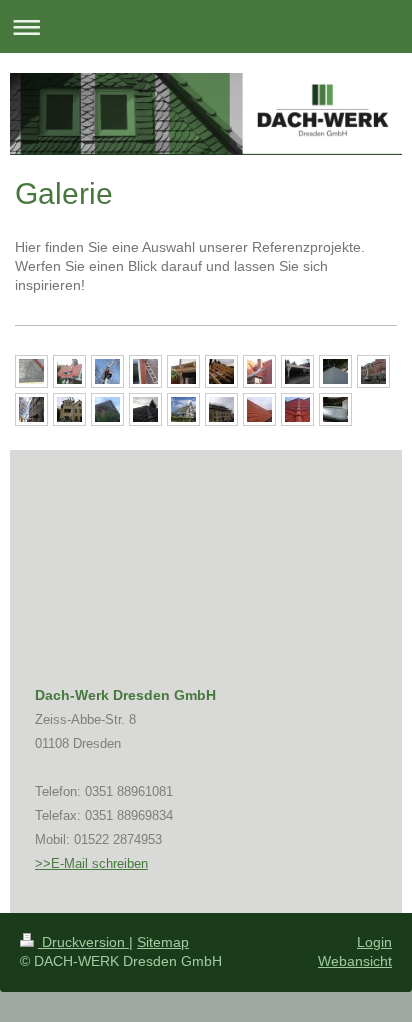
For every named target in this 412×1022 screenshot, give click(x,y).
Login (374, 942)
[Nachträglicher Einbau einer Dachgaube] (145, 371)
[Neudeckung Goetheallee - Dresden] (259, 371)
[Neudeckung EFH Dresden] (145, 409)
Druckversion (83, 942)
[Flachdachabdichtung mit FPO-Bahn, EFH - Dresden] (335, 371)
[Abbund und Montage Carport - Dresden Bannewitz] (297, 371)
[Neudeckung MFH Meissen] (221, 409)
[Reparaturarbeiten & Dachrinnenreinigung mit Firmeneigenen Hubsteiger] (373, 371)
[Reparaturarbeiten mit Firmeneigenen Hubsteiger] (69, 409)
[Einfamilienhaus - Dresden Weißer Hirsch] (69, 371)
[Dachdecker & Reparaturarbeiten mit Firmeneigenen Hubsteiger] (31, 409)
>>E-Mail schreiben (91, 863)
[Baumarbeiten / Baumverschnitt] (107, 371)
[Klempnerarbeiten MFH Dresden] (335, 409)
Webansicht (355, 961)
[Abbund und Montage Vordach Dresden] (183, 371)
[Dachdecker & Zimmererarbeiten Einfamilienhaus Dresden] (221, 371)
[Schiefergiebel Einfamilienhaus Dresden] (107, 409)
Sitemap (163, 942)
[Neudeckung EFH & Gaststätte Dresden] (297, 409)
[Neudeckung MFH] (259, 409)
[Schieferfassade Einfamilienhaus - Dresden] (31, 371)
